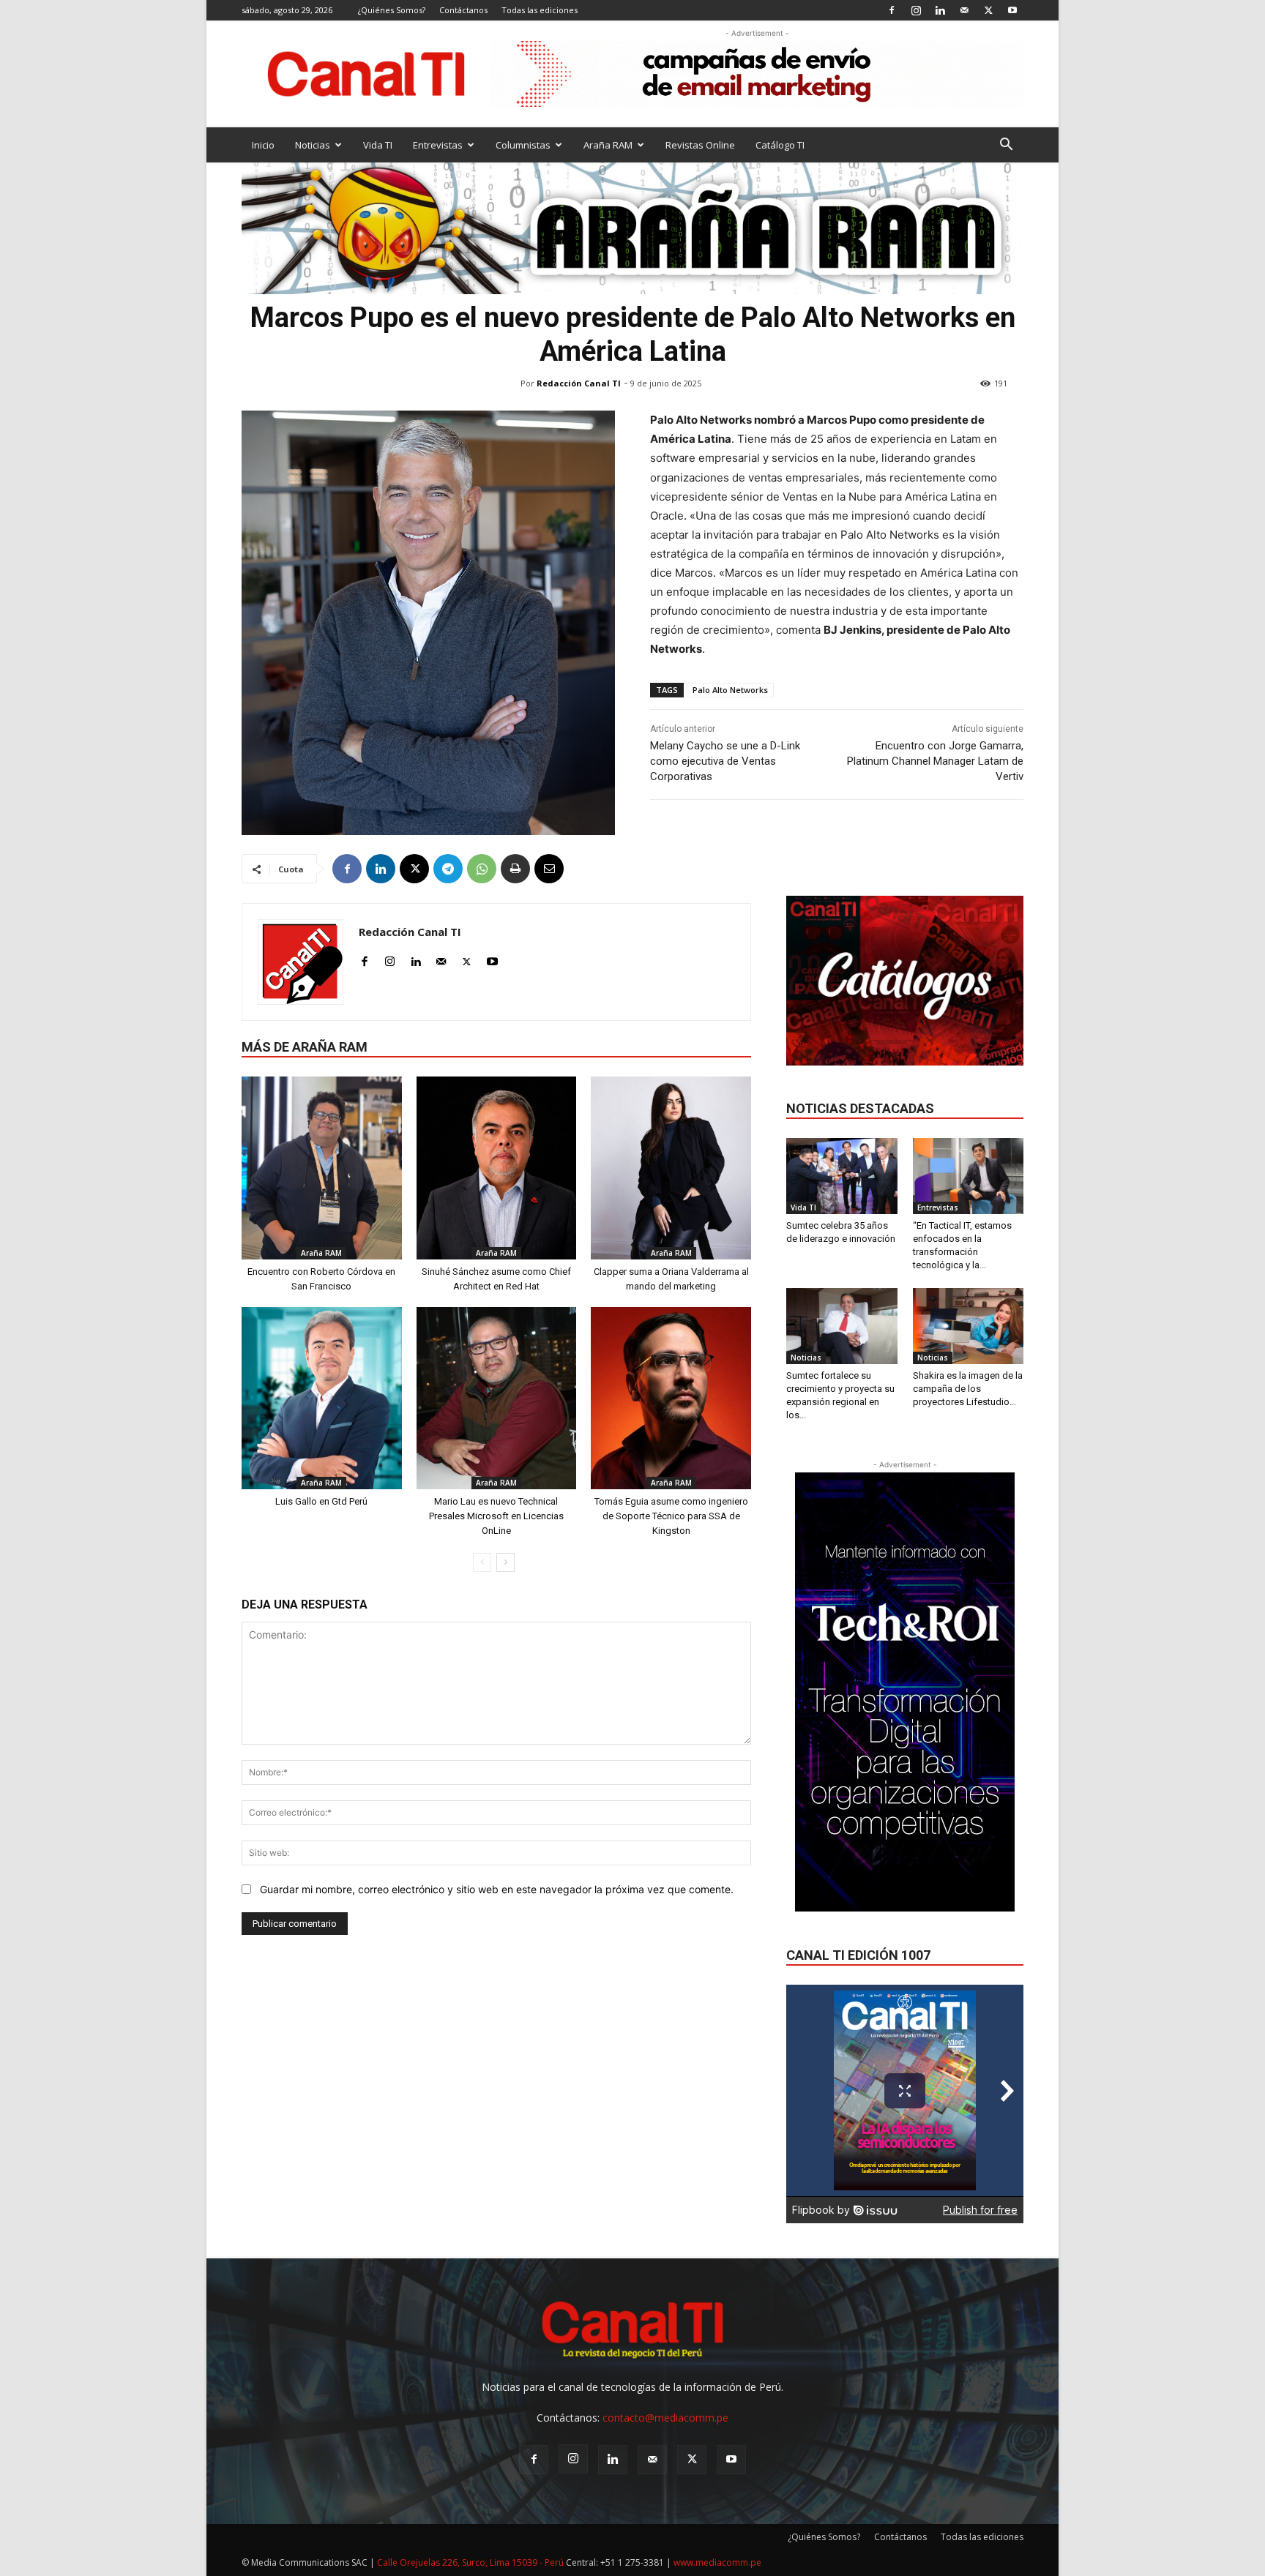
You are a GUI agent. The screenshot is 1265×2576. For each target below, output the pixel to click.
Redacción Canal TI (579, 383)
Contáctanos (463, 10)
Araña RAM (608, 145)
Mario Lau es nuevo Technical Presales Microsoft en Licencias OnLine (496, 1516)
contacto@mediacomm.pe (665, 2418)
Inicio (263, 145)
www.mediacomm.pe (717, 2562)
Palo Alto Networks (730, 690)
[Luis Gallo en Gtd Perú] (322, 1398)
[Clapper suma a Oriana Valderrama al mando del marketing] (671, 1168)
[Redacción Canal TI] (301, 962)
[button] (1006, 146)
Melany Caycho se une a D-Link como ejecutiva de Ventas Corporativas (725, 761)
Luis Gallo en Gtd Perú (321, 1501)
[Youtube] (1012, 10)
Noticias (313, 145)
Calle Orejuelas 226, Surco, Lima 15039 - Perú (470, 2562)
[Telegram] (448, 869)
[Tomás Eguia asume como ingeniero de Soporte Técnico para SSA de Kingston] (671, 1398)
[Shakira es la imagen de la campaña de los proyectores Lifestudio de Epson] (969, 1326)
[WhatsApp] (482, 869)
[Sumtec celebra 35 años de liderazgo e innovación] (842, 1176)
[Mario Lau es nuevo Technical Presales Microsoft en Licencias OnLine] (497, 1398)
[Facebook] (892, 10)
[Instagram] (916, 10)
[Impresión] (515, 869)
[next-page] (505, 1562)
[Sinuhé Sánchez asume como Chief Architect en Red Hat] (497, 1168)
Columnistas (523, 145)
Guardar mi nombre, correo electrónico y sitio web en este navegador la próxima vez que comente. (497, 1889)
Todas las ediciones (540, 10)
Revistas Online (700, 145)
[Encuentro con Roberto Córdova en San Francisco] (322, 1168)
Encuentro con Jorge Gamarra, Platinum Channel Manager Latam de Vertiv (935, 761)
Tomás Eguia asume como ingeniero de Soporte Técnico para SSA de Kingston (671, 1516)
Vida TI (378, 145)
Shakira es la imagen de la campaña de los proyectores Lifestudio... (968, 1389)
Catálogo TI (780, 145)
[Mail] (964, 10)
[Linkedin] (940, 10)
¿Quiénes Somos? (392, 10)
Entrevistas (438, 145)
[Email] (549, 869)
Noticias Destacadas (860, 1108)
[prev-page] (482, 1562)
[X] (988, 10)
